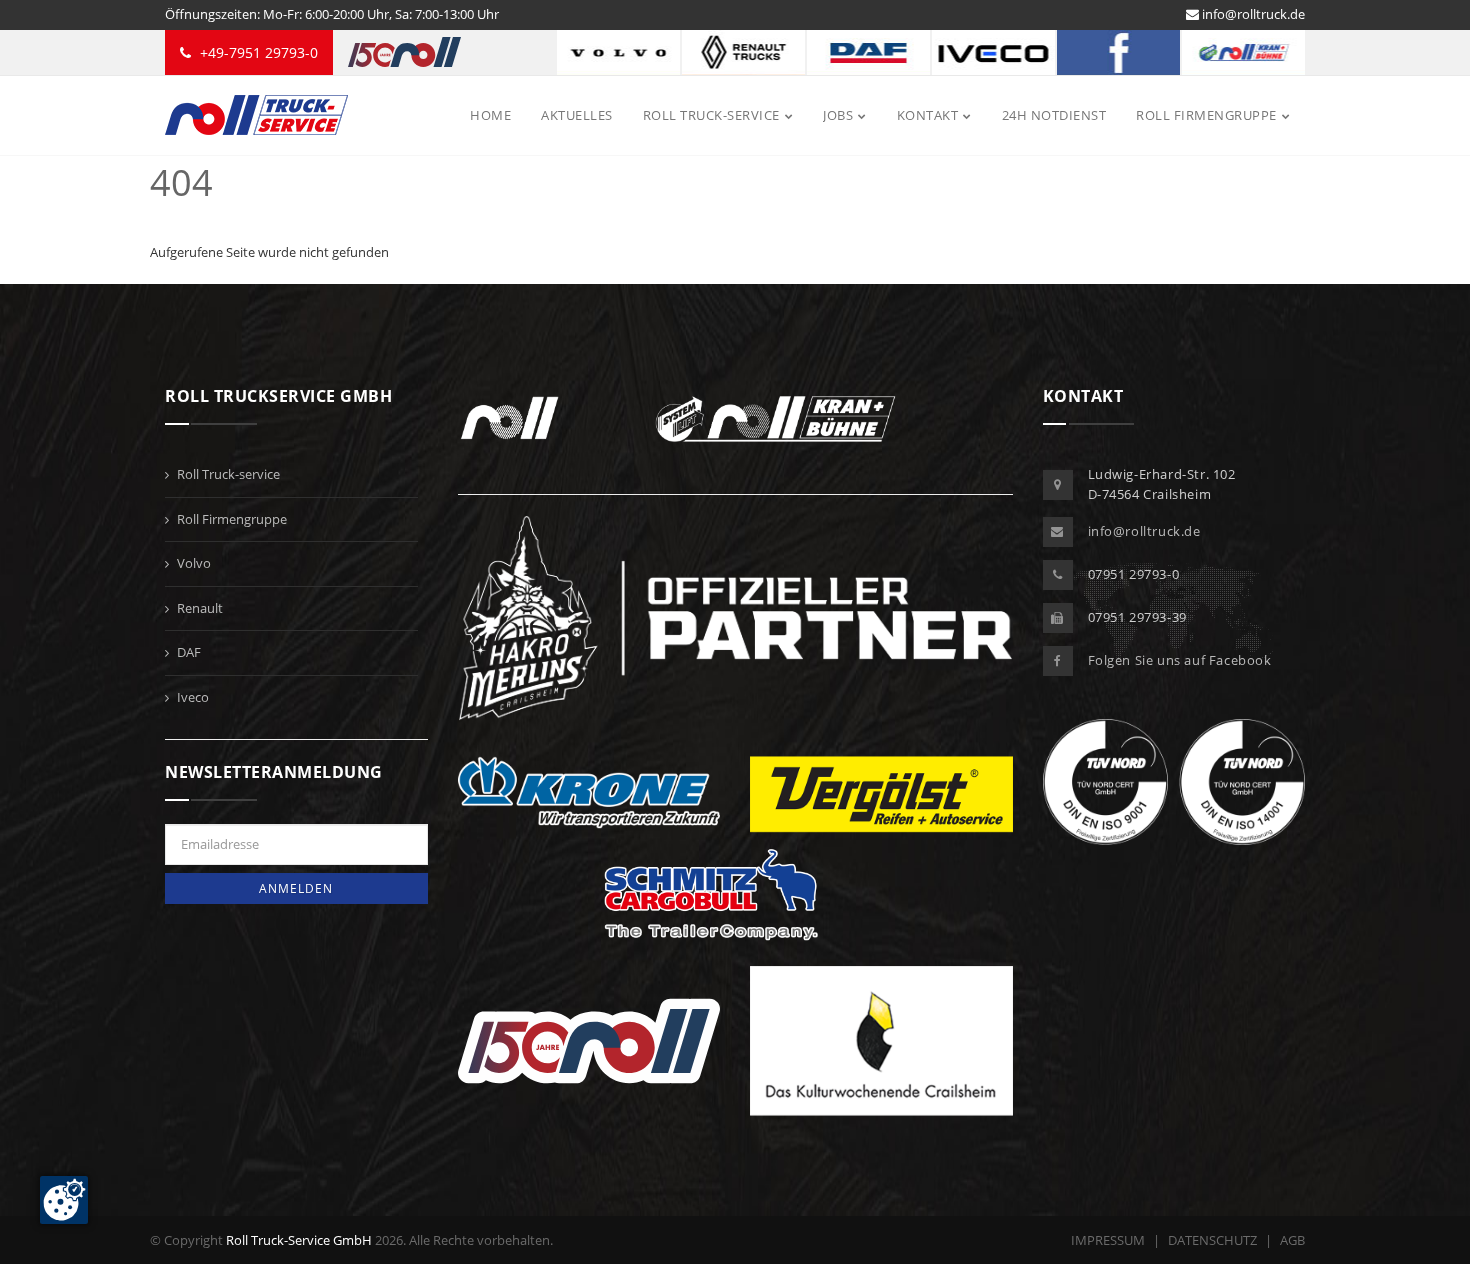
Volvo (194, 563)
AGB (1292, 1240)
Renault (200, 608)
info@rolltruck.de (1252, 14)
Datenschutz (1212, 1240)
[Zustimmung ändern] (64, 1200)
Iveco (193, 697)
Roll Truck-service (228, 474)
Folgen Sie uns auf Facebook (1180, 660)
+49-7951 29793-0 (257, 52)
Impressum (1108, 1240)
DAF (189, 652)
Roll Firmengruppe (232, 519)
